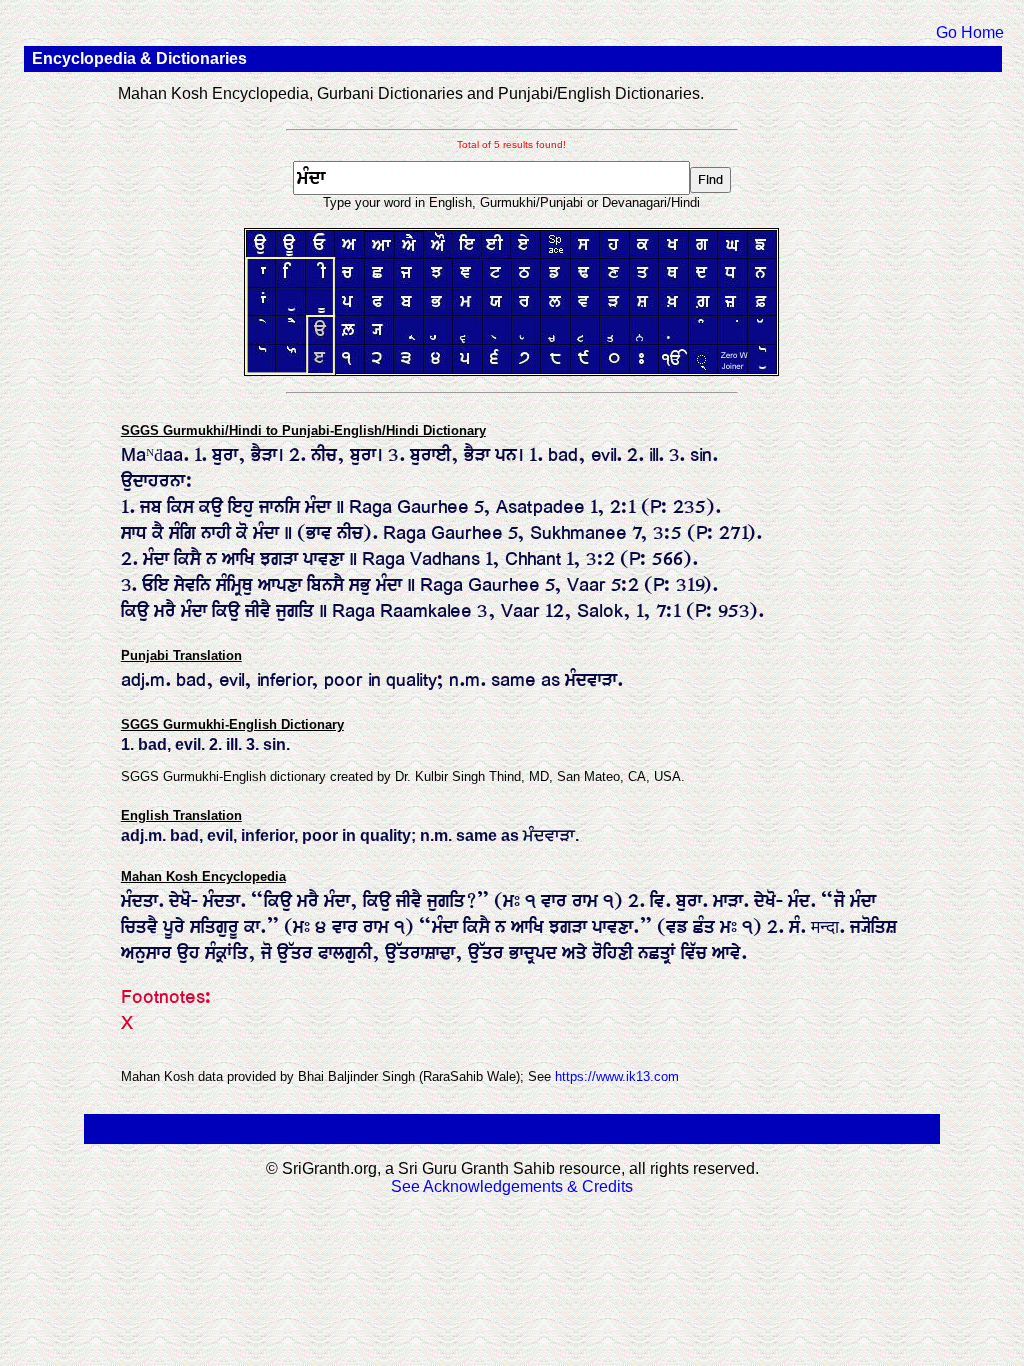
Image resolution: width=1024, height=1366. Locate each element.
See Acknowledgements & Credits (512, 1186)
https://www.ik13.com (617, 1076)
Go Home (970, 32)
